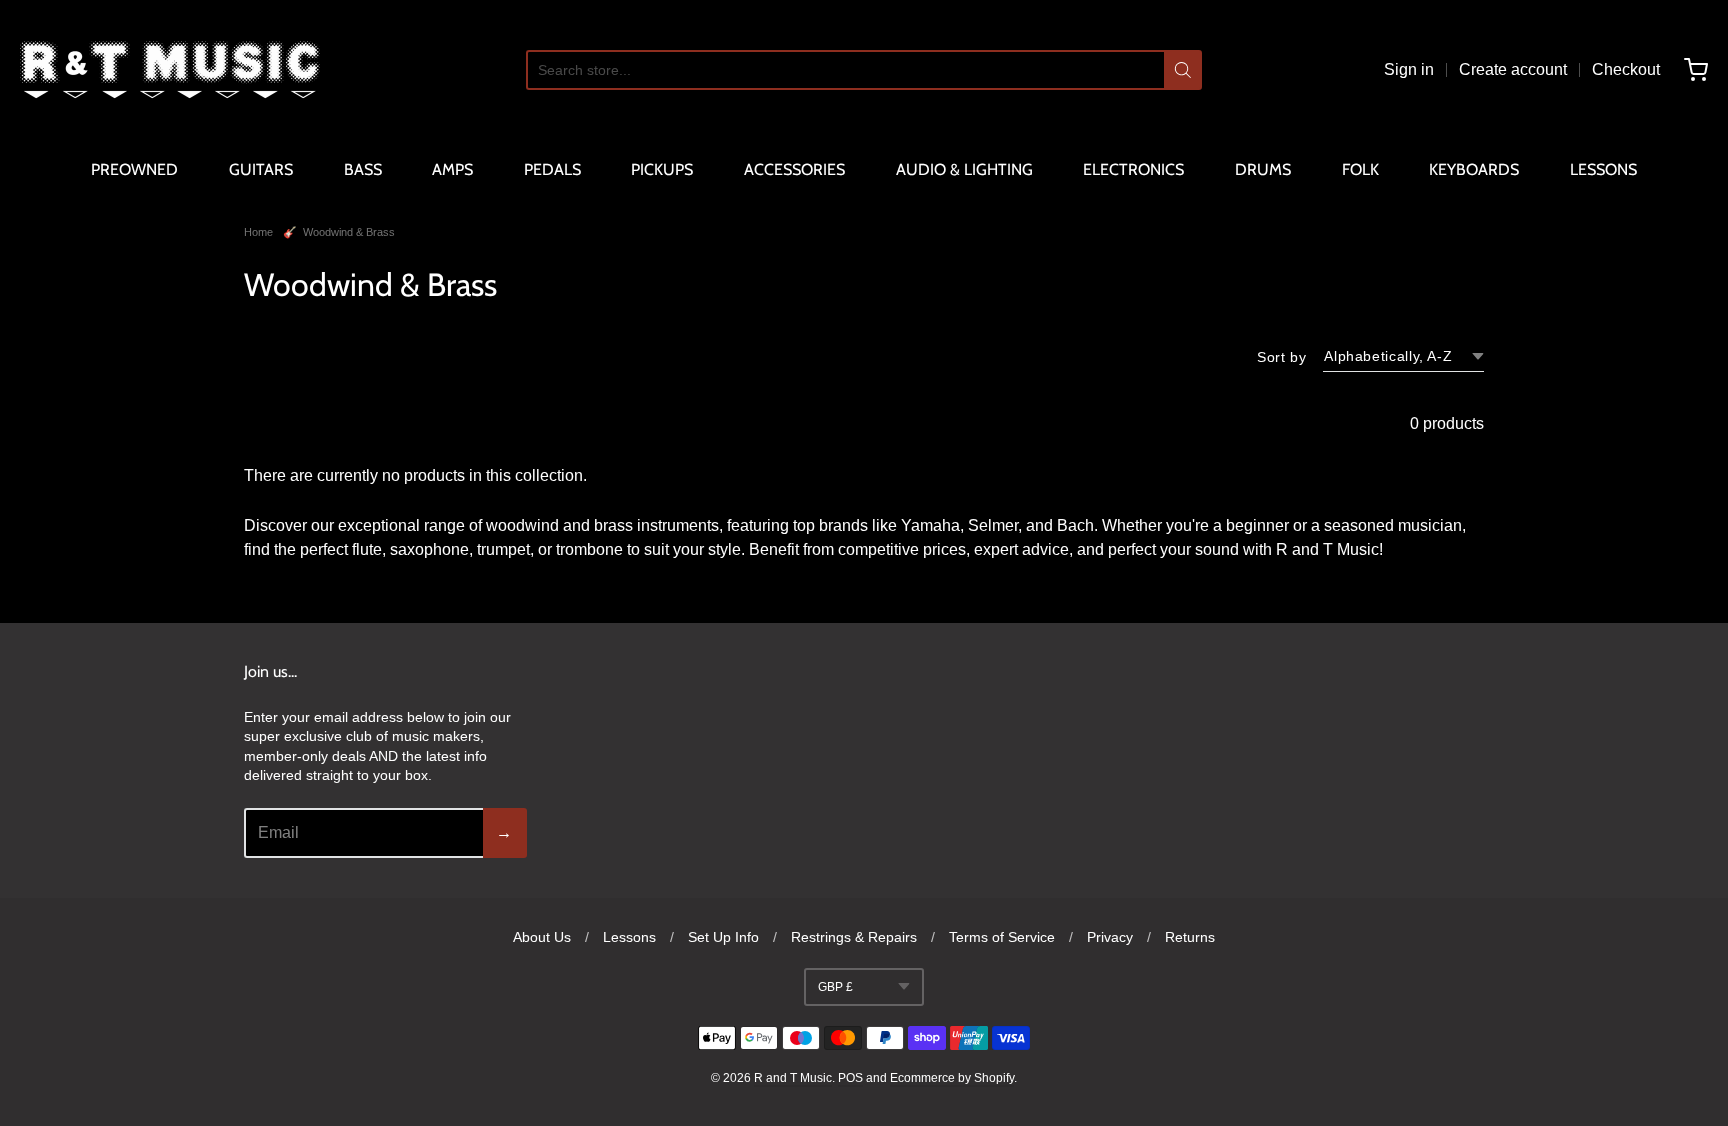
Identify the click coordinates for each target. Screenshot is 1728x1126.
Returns (1190, 937)
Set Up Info (723, 937)
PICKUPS (662, 169)
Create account (1513, 69)
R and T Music (793, 1078)
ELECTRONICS (1133, 169)
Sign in (1409, 69)
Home (258, 232)
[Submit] (1183, 70)
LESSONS (1603, 169)
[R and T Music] (170, 70)
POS (850, 1078)
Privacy (1110, 937)
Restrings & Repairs (854, 937)
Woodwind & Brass (349, 232)
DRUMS (1263, 169)
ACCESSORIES (794, 169)
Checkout (1626, 69)
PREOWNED (134, 169)
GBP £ (835, 987)
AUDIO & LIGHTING (964, 169)
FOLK (1360, 169)
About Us (542, 937)
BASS (363, 169)
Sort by (1281, 357)
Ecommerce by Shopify (952, 1078)
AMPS (452, 169)
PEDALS (552, 169)
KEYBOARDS (1474, 169)
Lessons (629, 937)
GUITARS (261, 169)
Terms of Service (1002, 937)
